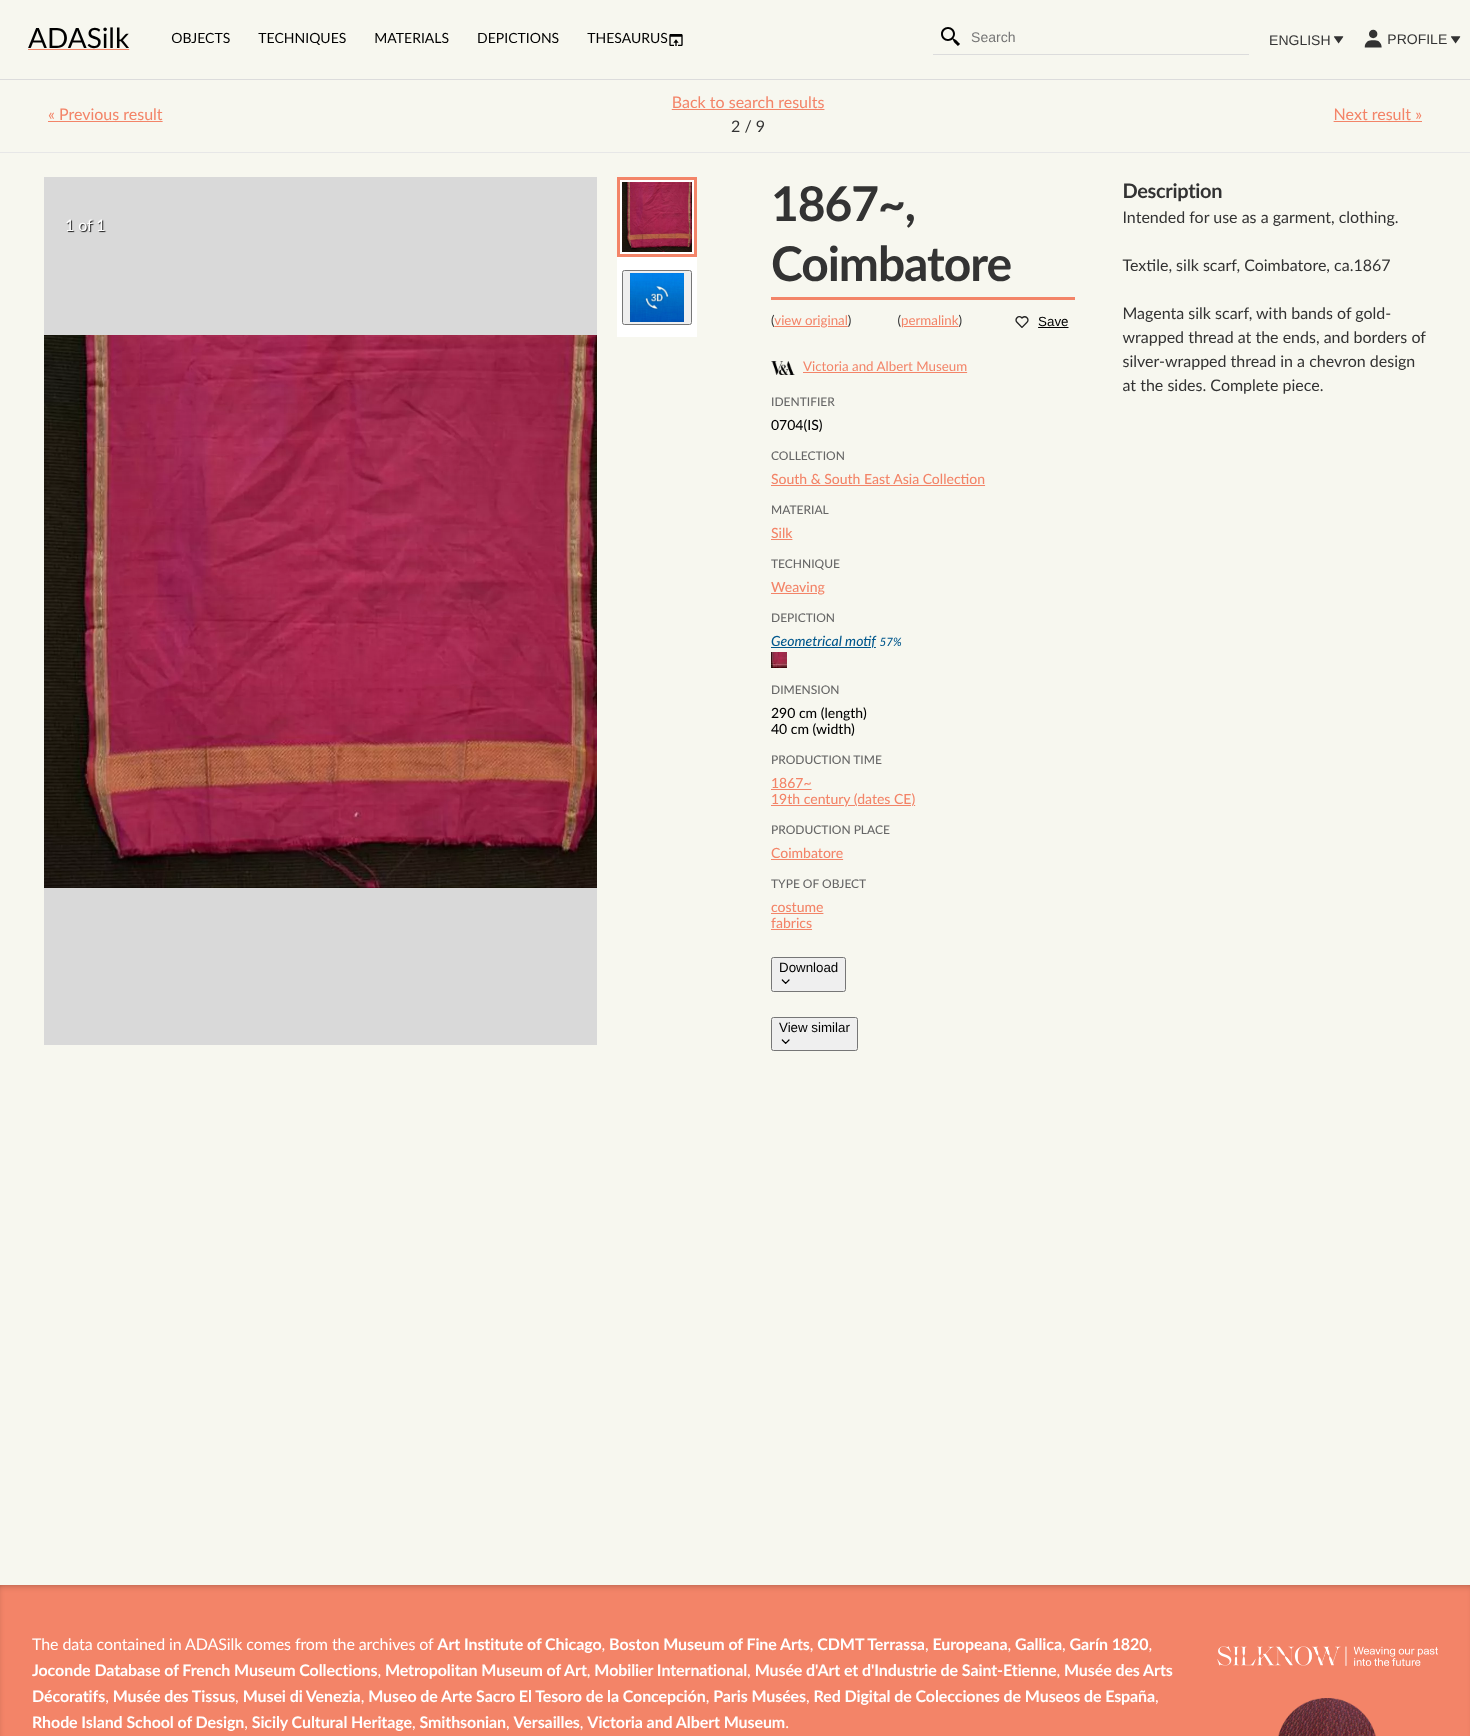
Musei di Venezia (302, 1698)
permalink (930, 321)
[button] (657, 217)
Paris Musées (759, 1698)
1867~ (791, 784)
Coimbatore (807, 854)
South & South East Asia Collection (878, 480)
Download (808, 967)
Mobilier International (670, 1672)
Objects (200, 39)
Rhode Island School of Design (138, 1724)
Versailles (547, 1724)
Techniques (302, 39)
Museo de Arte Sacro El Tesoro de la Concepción (536, 1698)
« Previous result (105, 116)
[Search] (951, 37)
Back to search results (748, 104)
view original (811, 321)
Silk (781, 534)
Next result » (1378, 116)
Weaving (798, 588)
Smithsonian (463, 1724)
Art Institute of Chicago (519, 1646)
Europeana (969, 1646)
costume (797, 908)
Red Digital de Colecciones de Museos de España (985, 1698)
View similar (814, 1027)
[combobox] (1109, 37)
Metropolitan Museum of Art (486, 1672)
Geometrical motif (823, 642)
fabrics (791, 924)
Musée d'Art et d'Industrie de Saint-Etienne (906, 1672)
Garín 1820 (1109, 1646)
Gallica (1038, 1646)
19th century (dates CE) (843, 800)
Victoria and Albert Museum (686, 1724)
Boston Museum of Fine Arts (709, 1646)
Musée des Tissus (174, 1698)
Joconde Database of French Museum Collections (204, 1672)
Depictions (518, 39)
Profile (1417, 39)
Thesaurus (627, 39)
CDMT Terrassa (871, 1646)
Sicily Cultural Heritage (332, 1724)
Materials (411, 39)
